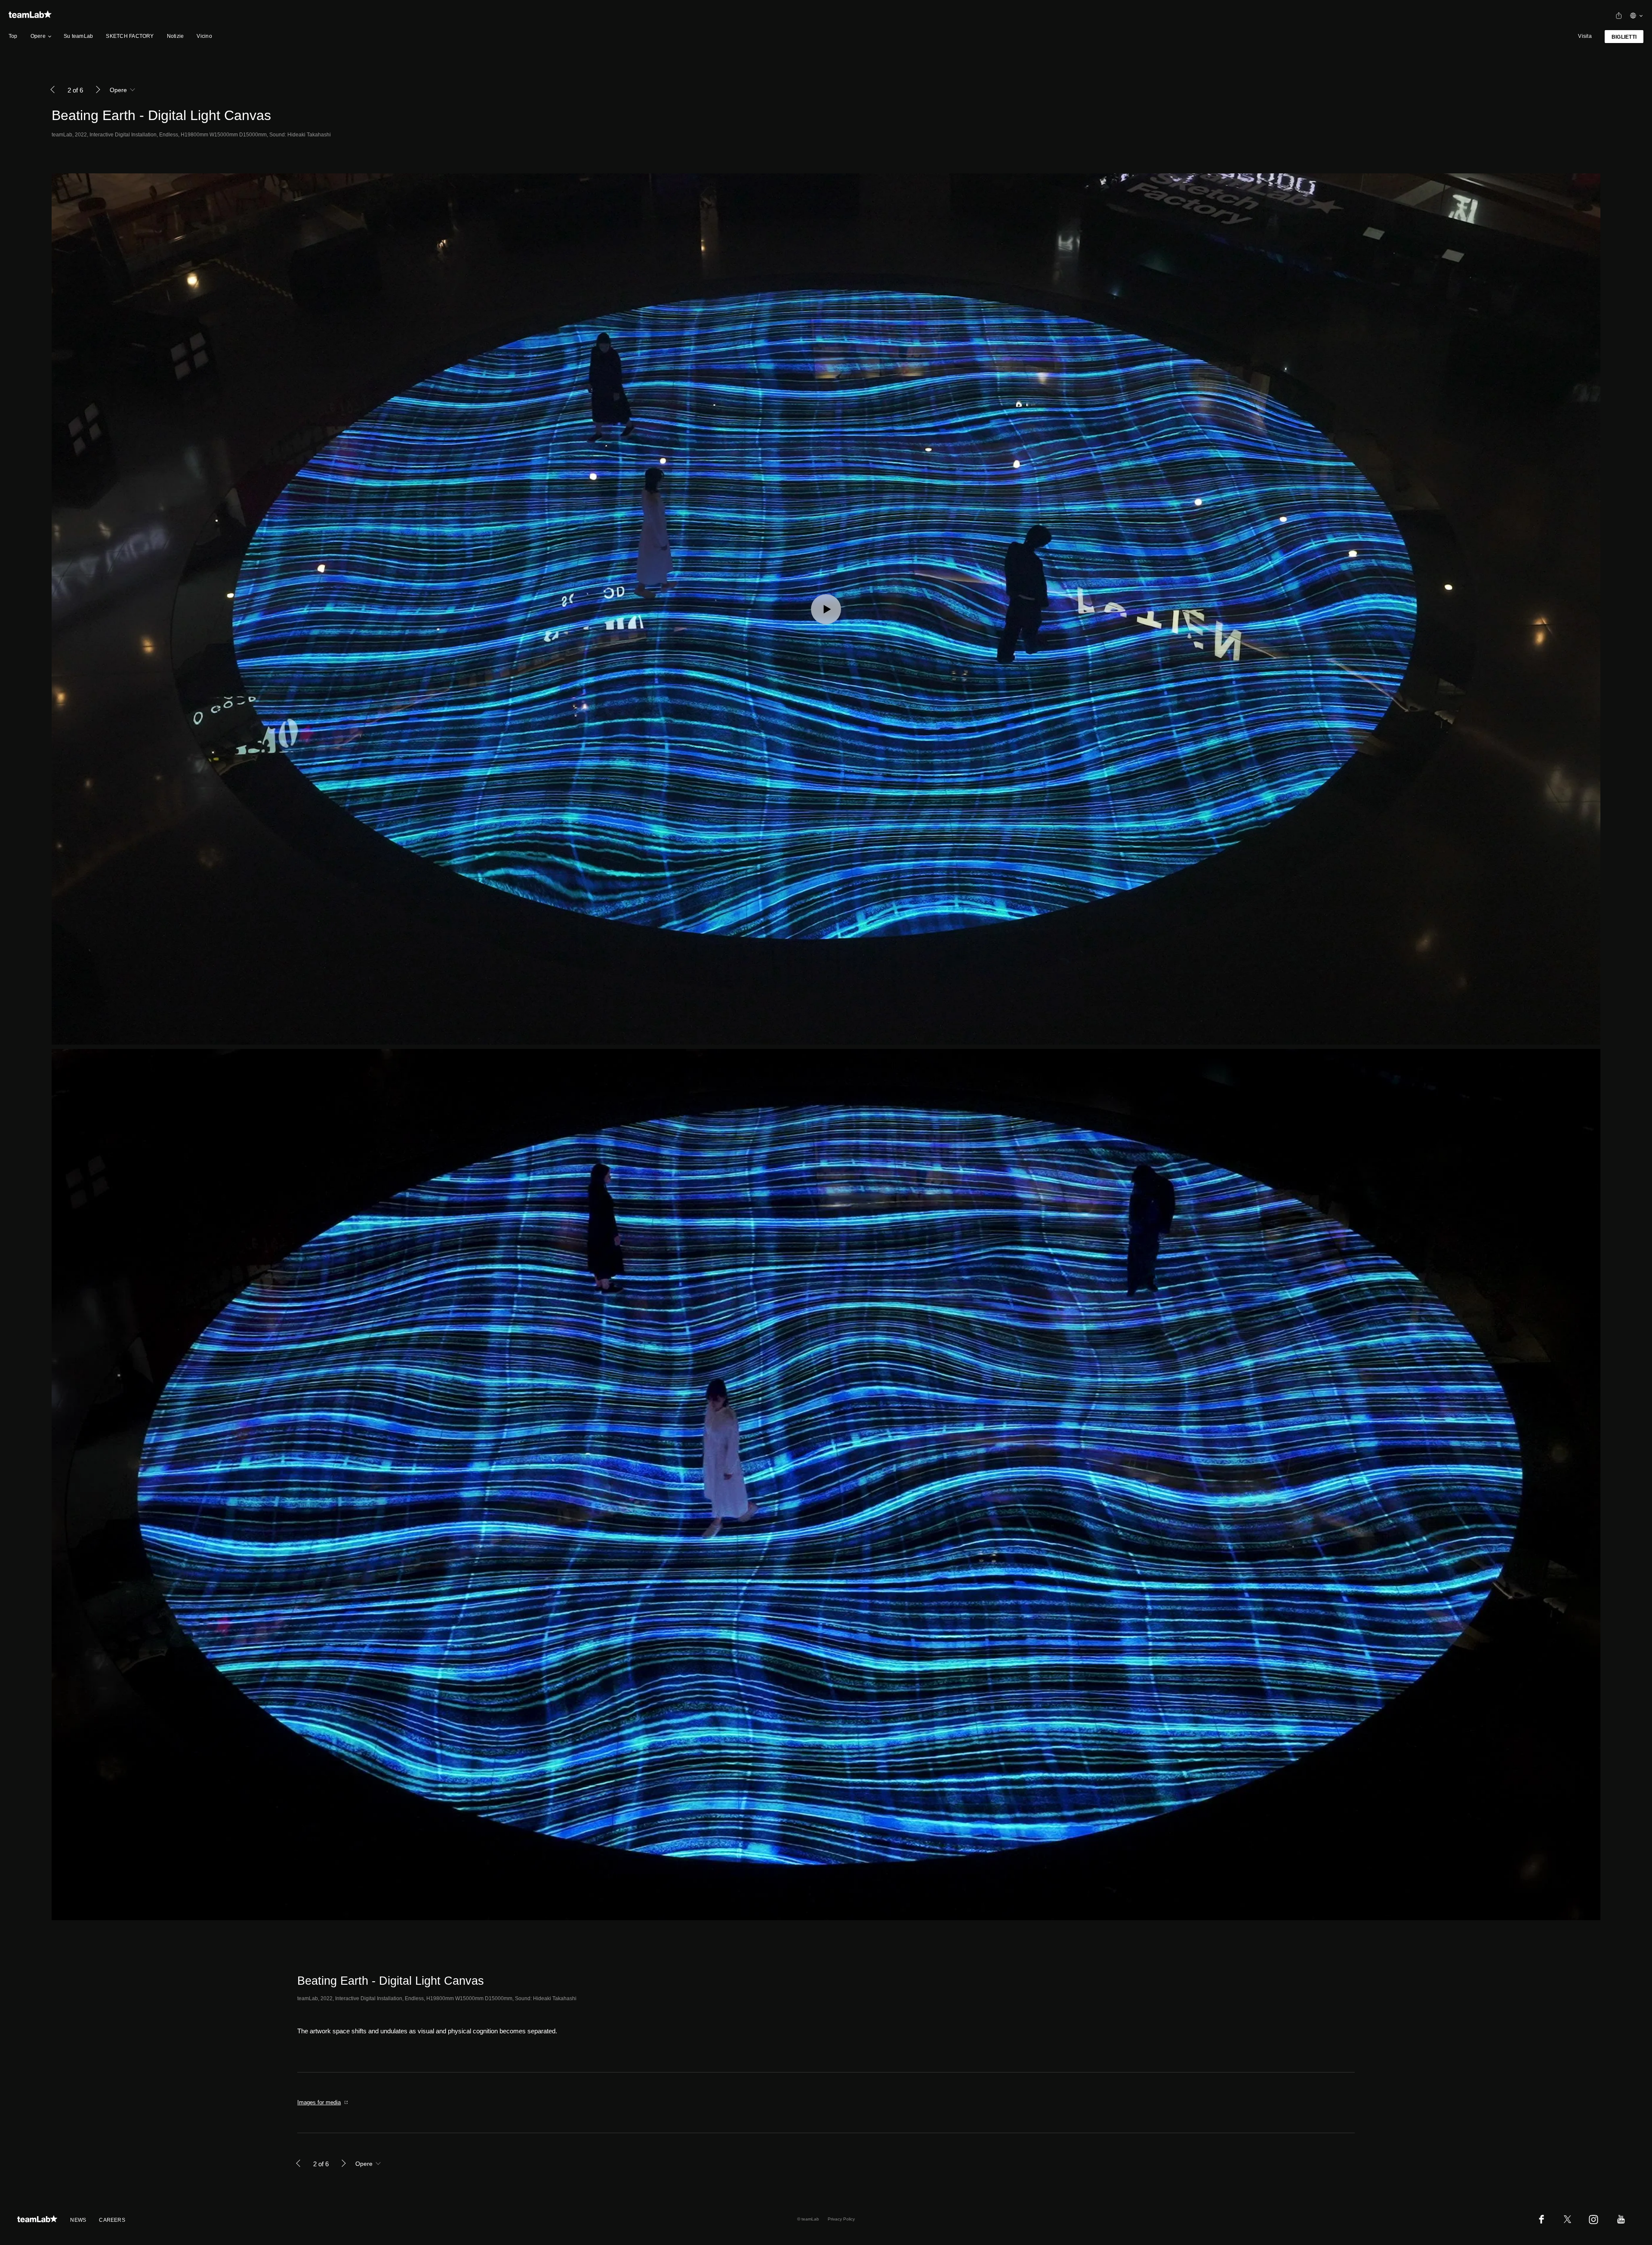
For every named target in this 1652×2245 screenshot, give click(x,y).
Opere (38, 36)
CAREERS (112, 2220)
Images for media (319, 2102)
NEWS (78, 2220)
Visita (1585, 36)
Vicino (204, 36)
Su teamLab (78, 36)
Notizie (176, 36)
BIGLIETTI (1624, 37)
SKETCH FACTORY (130, 36)
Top (13, 36)
